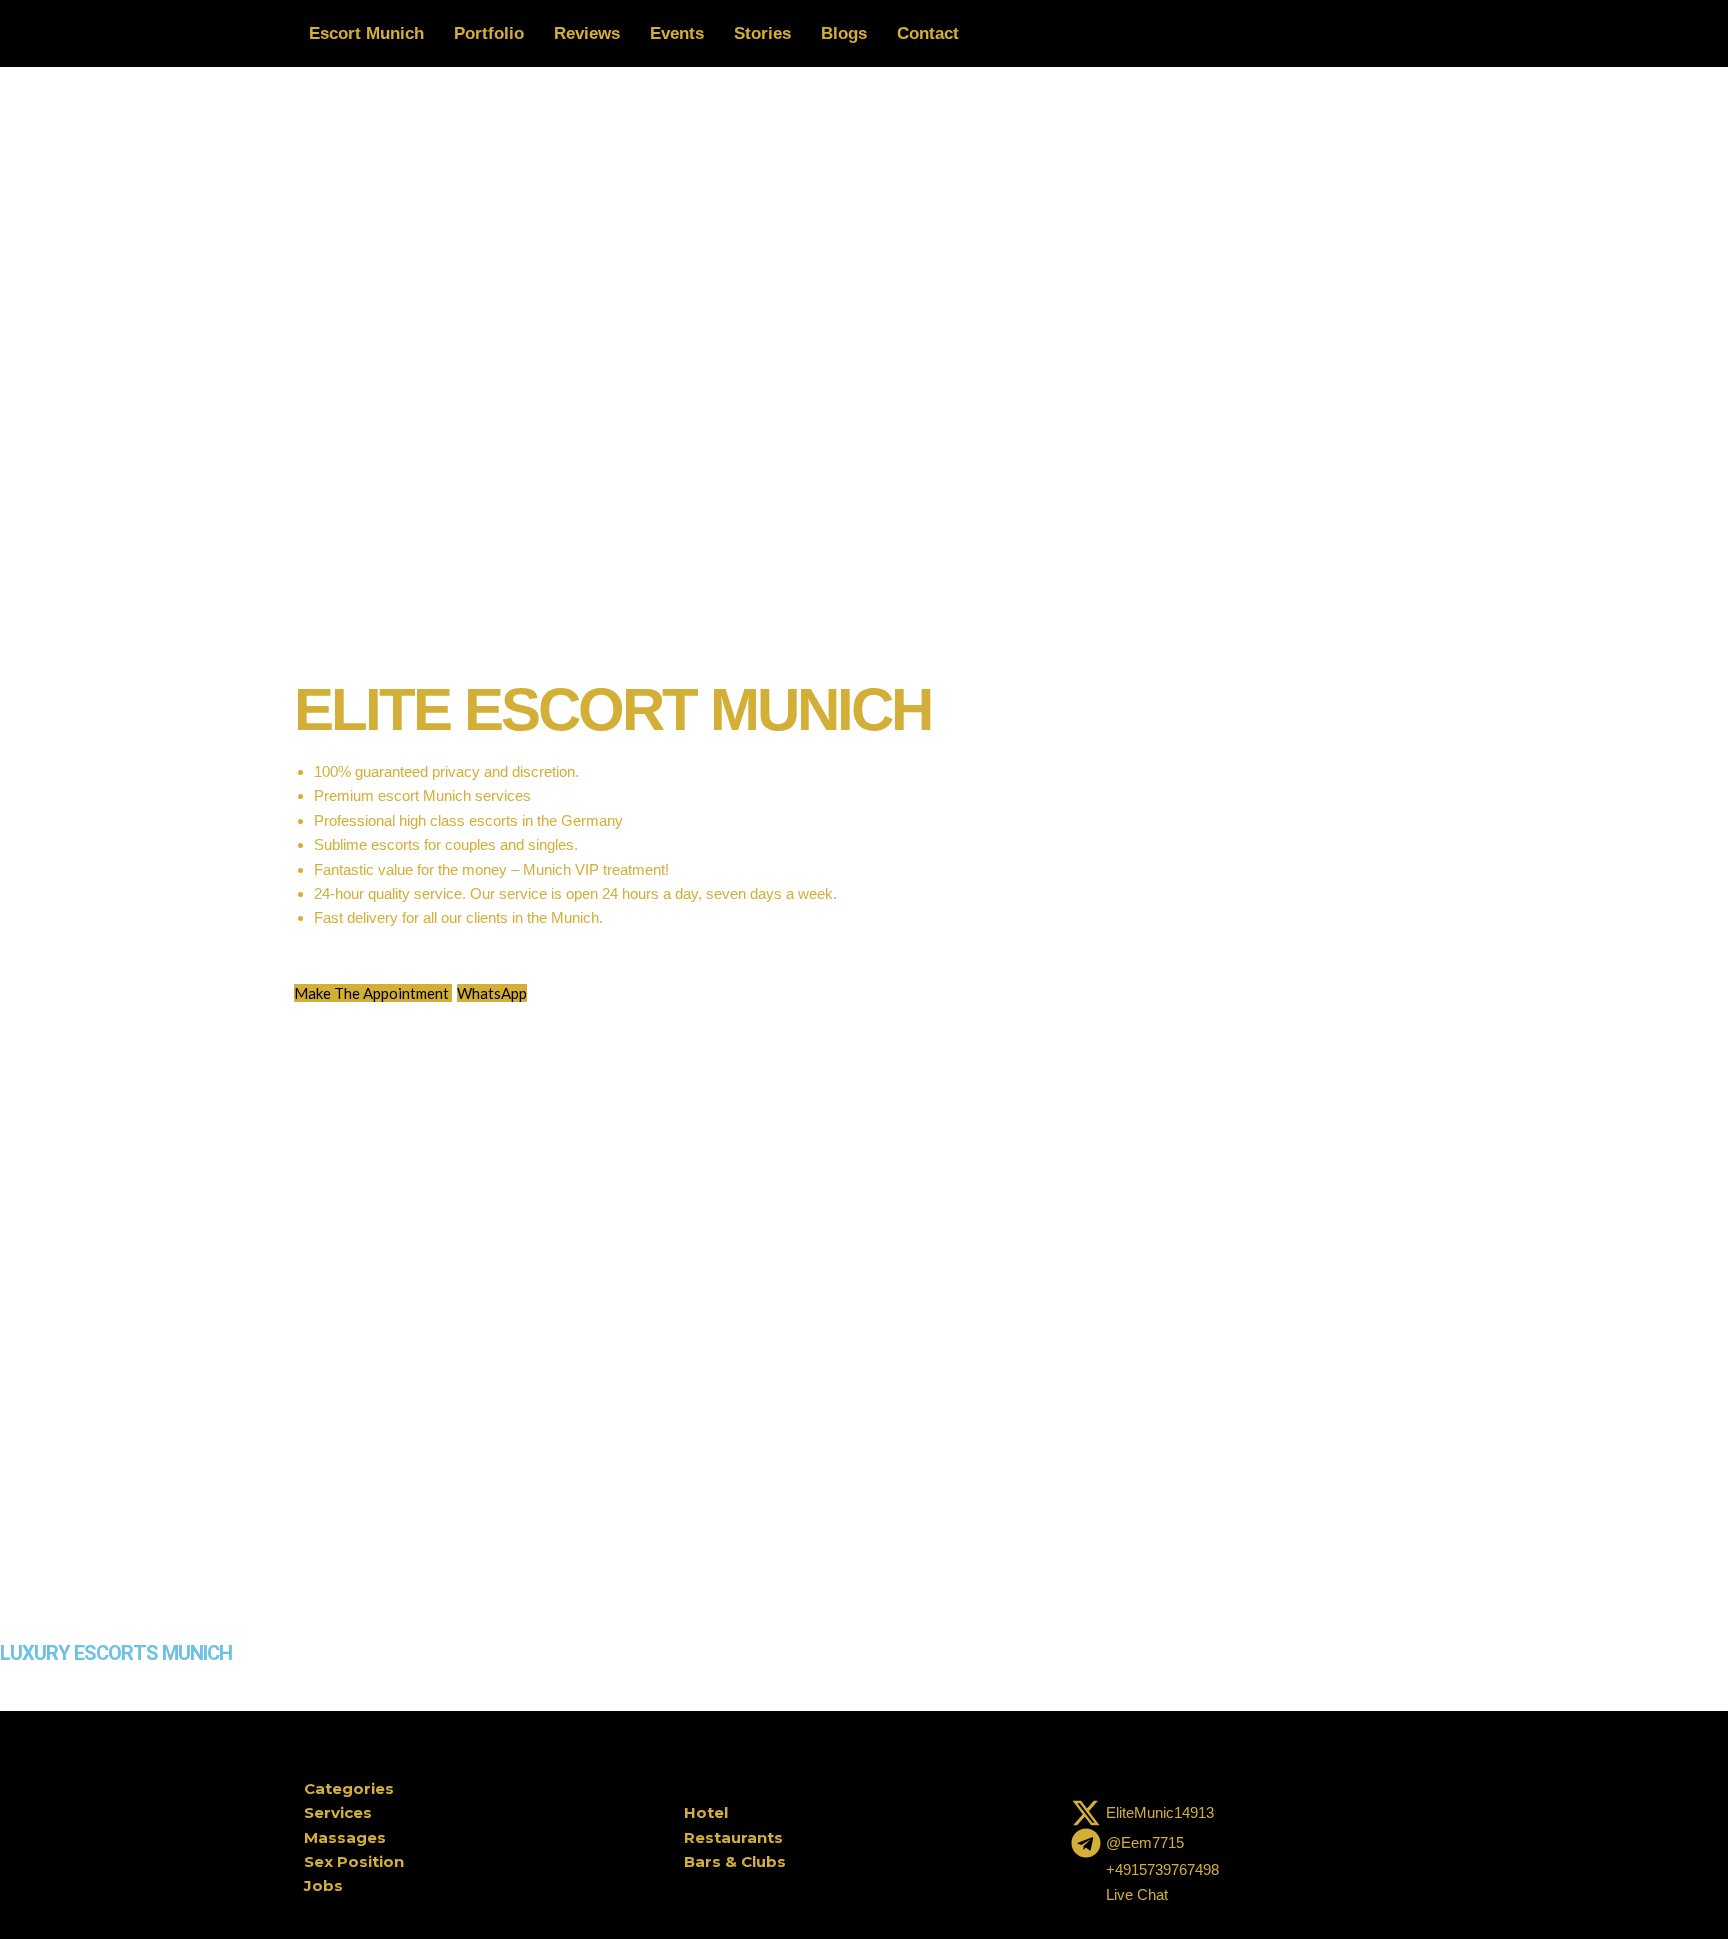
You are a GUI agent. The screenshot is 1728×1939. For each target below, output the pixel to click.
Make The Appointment (373, 993)
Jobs (323, 1885)
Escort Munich (366, 33)
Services (338, 1812)
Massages (345, 1837)
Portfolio (489, 33)
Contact (928, 33)
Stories (762, 33)
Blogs (844, 33)
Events (677, 33)
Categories (349, 1788)
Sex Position (354, 1861)
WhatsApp (492, 993)
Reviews (587, 33)
